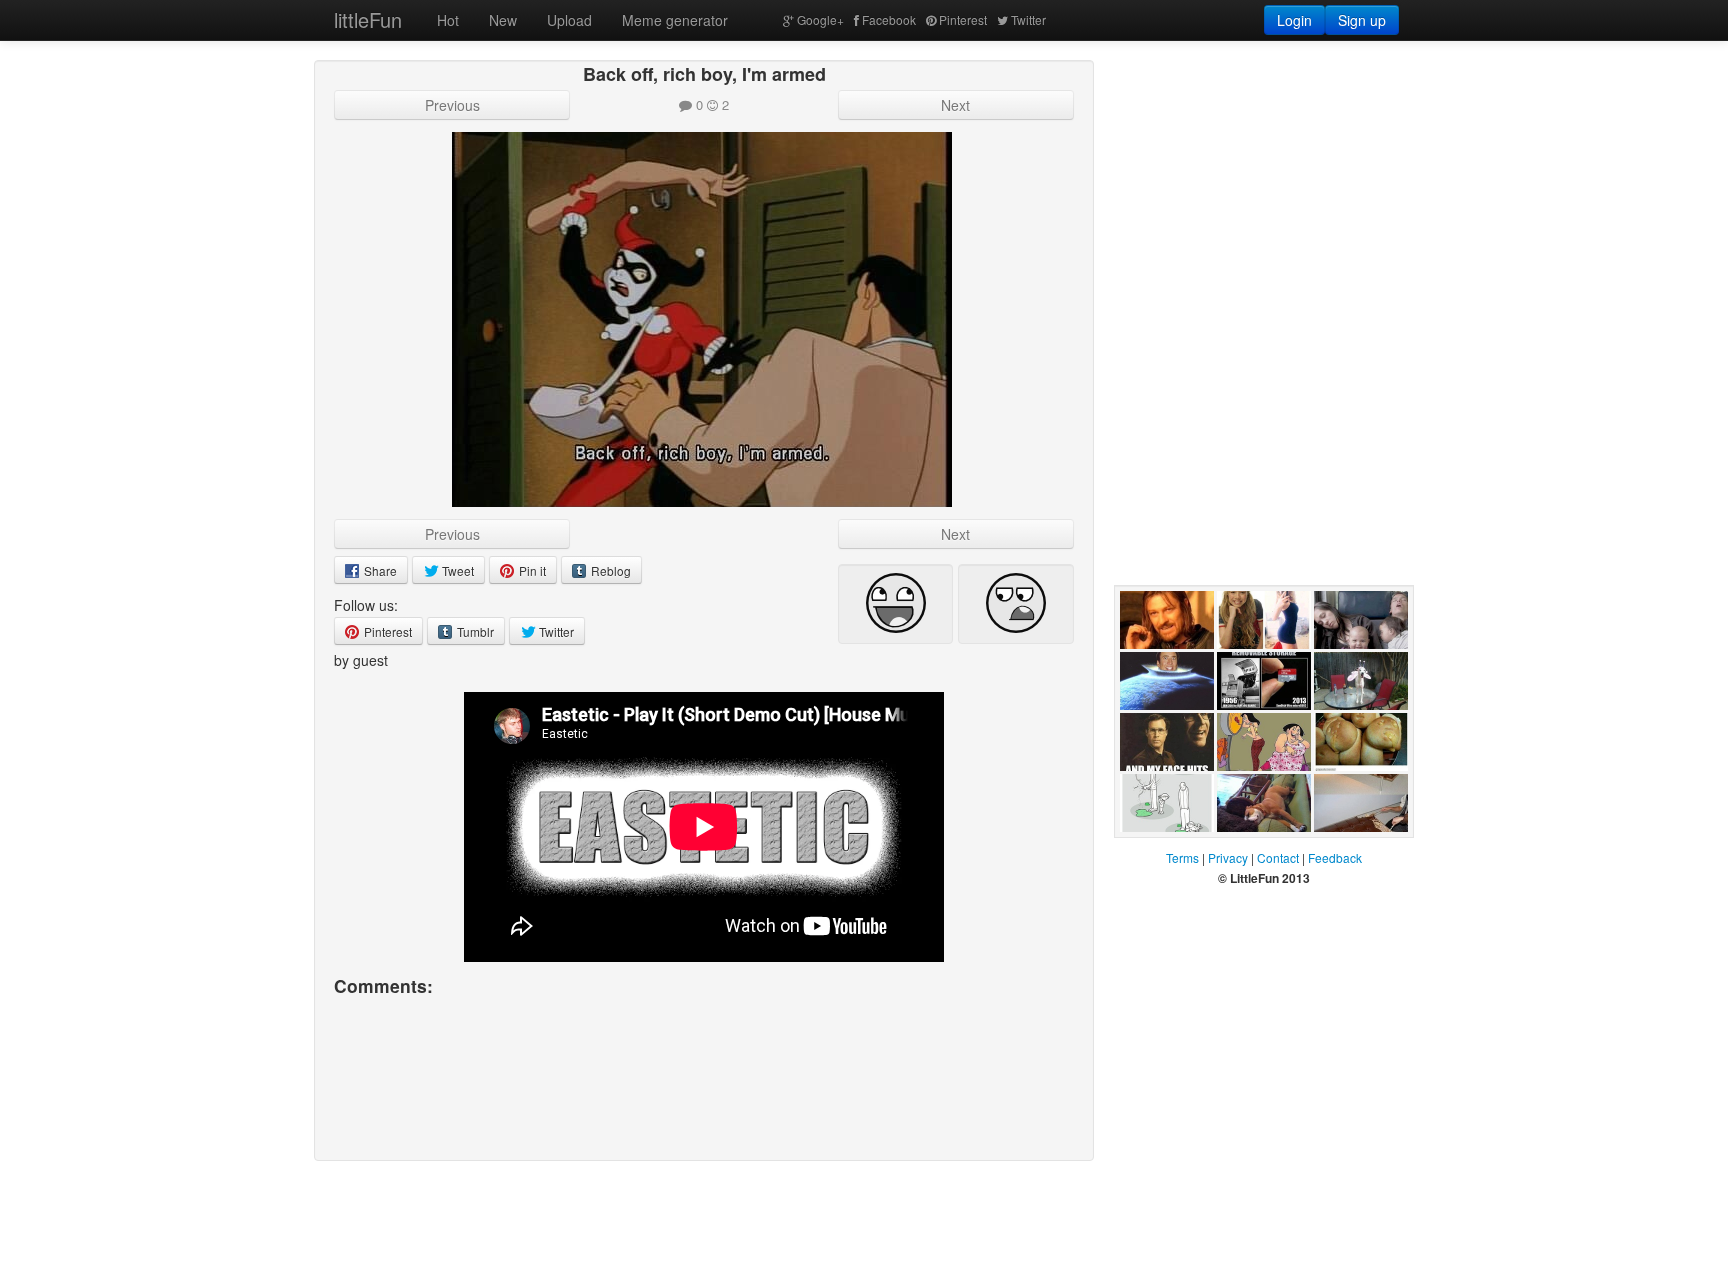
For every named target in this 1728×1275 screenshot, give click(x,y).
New (503, 20)
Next (955, 105)
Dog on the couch (1252, 852)
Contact (1278, 857)
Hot (448, 20)
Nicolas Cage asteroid (1162, 730)
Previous (452, 105)
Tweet (456, 570)
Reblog (609, 570)
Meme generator (675, 20)
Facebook (889, 19)
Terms (1182, 857)
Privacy (1228, 857)
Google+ (820, 19)
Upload (569, 20)
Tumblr (474, 631)
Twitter (1028, 19)
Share (379, 570)
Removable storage (1253, 730)
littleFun (368, 19)
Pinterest (963, 19)
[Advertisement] (1264, 185)
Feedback (1335, 857)
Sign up (1362, 20)
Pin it (531, 570)
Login (1294, 20)
